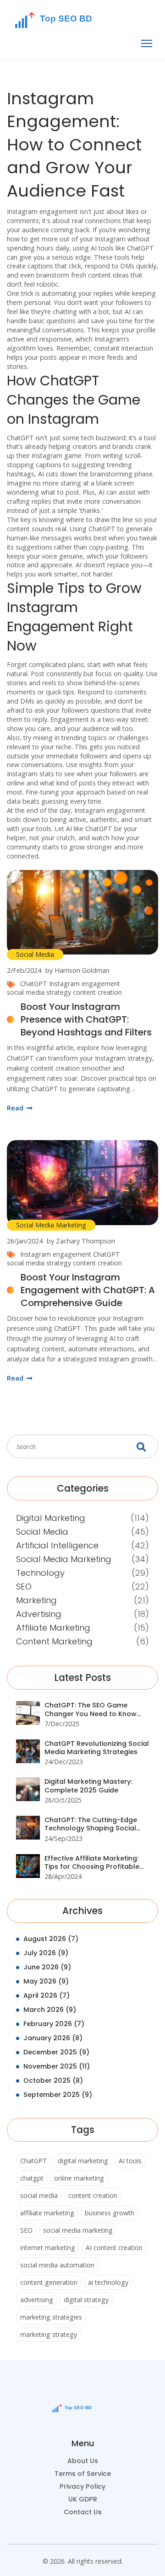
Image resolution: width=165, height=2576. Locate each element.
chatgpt (32, 2178)
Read (16, 1108)
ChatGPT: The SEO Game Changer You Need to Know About (91, 1709)
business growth (110, 2213)
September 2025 (58, 2095)
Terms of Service (83, 2474)
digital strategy (86, 2300)
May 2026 (46, 1981)
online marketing (79, 2178)
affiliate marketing (47, 2213)
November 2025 (57, 2066)
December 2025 (56, 2052)
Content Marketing (54, 1641)
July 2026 (46, 1953)
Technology (40, 1573)
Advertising (39, 1614)
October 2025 (53, 2080)
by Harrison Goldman (77, 970)
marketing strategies (51, 2317)
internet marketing (48, 2248)
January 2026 (53, 2038)
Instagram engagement (85, 984)
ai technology (108, 2282)
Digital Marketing (51, 1518)
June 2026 (47, 1967)
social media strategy (39, 992)
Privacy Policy (82, 2486)
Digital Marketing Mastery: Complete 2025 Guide (88, 1786)
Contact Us (83, 2512)
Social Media (35, 954)
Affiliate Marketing (53, 1628)
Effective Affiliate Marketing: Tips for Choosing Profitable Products (92, 1863)
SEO (24, 1587)
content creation (97, 992)
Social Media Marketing (51, 1225)
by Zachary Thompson (81, 1241)
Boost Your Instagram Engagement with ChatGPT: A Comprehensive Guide (88, 1290)
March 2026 (50, 2010)
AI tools (130, 2161)
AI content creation (114, 2248)
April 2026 (47, 1995)
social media (39, 2195)
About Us (83, 2461)
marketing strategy (49, 2334)
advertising (37, 2300)
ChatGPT (34, 984)
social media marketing (78, 2230)
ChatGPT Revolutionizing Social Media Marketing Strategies (97, 1748)
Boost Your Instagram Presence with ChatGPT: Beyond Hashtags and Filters (86, 1019)
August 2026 (51, 1939)
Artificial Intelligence (57, 1545)
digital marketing (83, 2161)
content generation (49, 2282)
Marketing (36, 1600)
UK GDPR (83, 2499)
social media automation (57, 2265)
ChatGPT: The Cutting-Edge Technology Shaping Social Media (91, 1824)
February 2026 (54, 2024)
